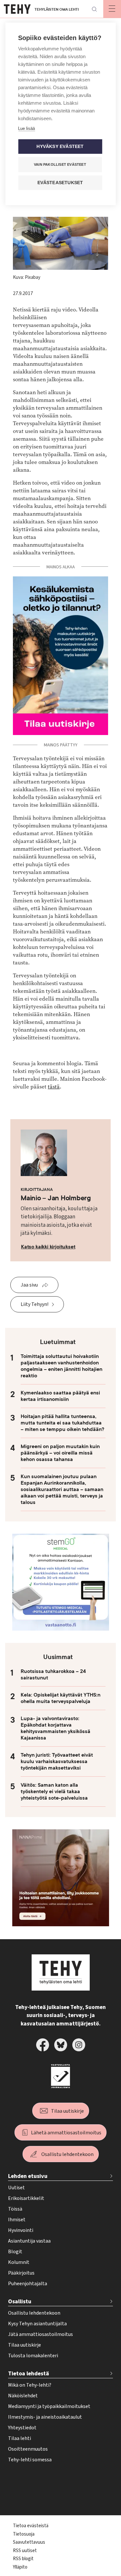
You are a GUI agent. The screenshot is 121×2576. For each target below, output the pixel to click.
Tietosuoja (24, 2534)
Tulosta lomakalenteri (33, 2356)
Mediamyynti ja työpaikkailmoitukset (49, 2406)
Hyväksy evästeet (60, 147)
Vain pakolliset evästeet (60, 164)
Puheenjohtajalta (28, 2284)
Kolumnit (19, 2262)
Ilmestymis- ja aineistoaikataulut (45, 2417)
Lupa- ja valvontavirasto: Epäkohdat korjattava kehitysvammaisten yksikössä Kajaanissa (55, 1728)
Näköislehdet (23, 2396)
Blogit (15, 2252)
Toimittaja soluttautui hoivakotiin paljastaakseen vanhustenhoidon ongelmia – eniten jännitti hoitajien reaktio (61, 1366)
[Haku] (94, 9)
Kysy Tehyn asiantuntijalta (37, 2324)
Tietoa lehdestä (29, 2374)
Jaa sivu (29, 1285)
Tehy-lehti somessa (30, 2460)
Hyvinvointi (21, 2230)
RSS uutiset (25, 2551)
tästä (54, 1087)
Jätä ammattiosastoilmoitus (40, 2334)
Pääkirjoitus (21, 2273)
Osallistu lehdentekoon (67, 2154)
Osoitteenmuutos (28, 2449)
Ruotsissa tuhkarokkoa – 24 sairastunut (53, 1675)
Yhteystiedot (22, 2428)
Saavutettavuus (29, 2542)
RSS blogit (23, 2559)
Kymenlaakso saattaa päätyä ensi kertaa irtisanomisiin (60, 1396)
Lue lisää (26, 128)
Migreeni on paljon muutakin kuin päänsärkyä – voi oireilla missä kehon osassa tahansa (60, 1453)
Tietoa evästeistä (31, 2526)
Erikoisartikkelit (26, 2198)
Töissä (15, 2209)
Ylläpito (20, 2567)
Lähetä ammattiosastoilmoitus (66, 2133)
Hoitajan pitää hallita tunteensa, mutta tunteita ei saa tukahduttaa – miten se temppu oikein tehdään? (62, 1423)
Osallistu (20, 2302)
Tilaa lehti (20, 2438)
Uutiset (16, 2188)
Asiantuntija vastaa (29, 2241)
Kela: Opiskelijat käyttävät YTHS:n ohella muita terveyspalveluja (60, 1698)
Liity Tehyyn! (35, 1304)
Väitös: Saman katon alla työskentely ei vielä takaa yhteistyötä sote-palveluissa (54, 1792)
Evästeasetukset (60, 183)
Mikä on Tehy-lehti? (30, 2385)
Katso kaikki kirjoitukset (48, 1247)
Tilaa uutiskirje (67, 2111)
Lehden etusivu (28, 2176)
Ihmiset (17, 2220)
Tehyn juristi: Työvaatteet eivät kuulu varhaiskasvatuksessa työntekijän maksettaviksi (57, 1761)
